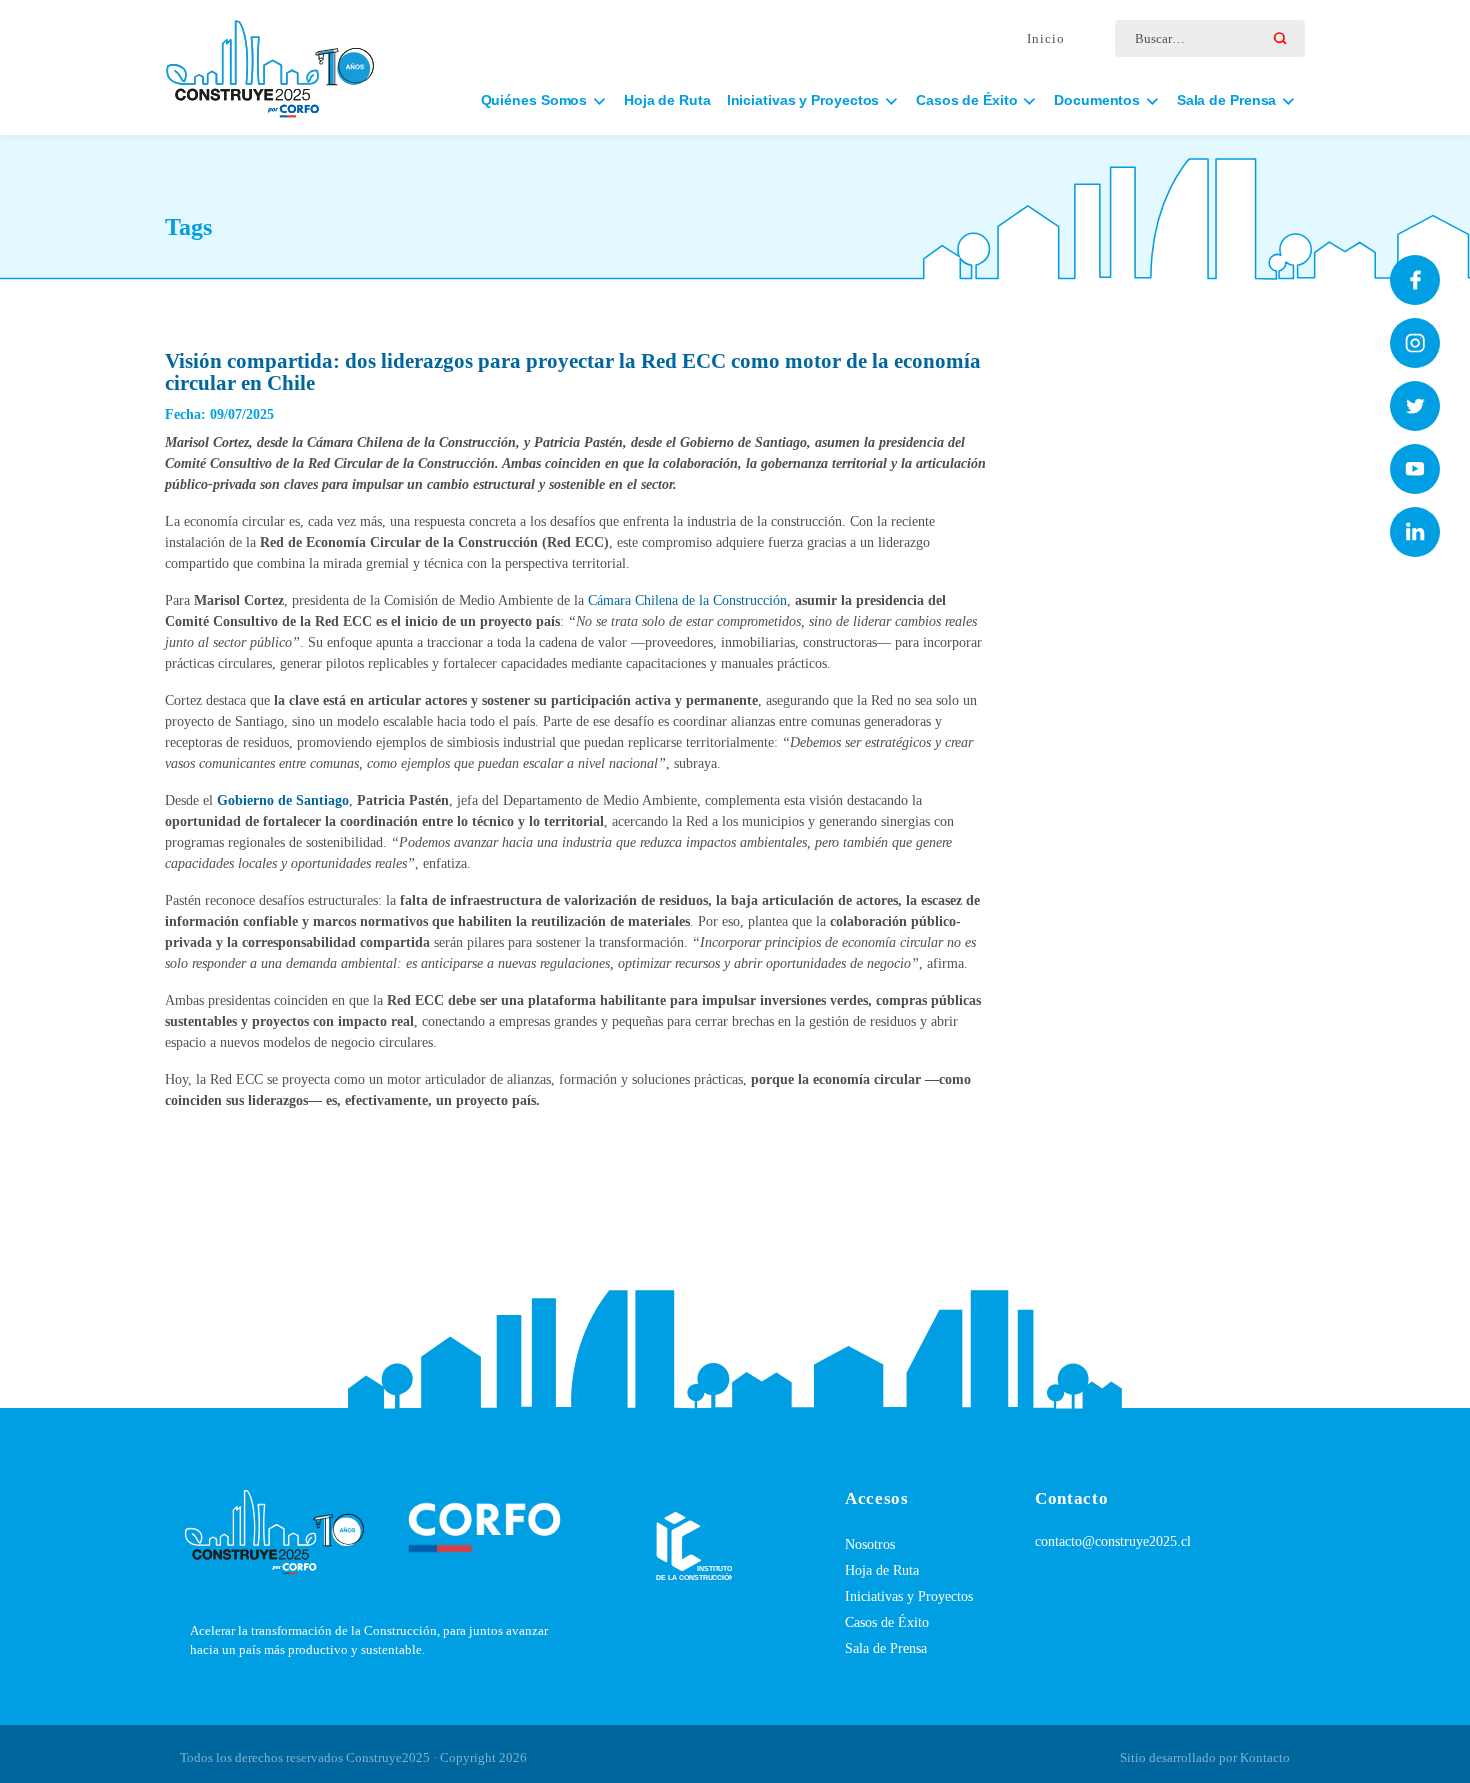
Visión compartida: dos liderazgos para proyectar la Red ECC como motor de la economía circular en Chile (573, 372)
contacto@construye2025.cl (1113, 1541)
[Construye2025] (270, 59)
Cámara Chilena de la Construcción (687, 600)
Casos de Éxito (887, 1622)
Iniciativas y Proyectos (909, 1596)
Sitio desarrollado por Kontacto (1205, 1757)
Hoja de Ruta (667, 100)
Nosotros (870, 1544)
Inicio (1046, 38)
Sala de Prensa (886, 1648)
